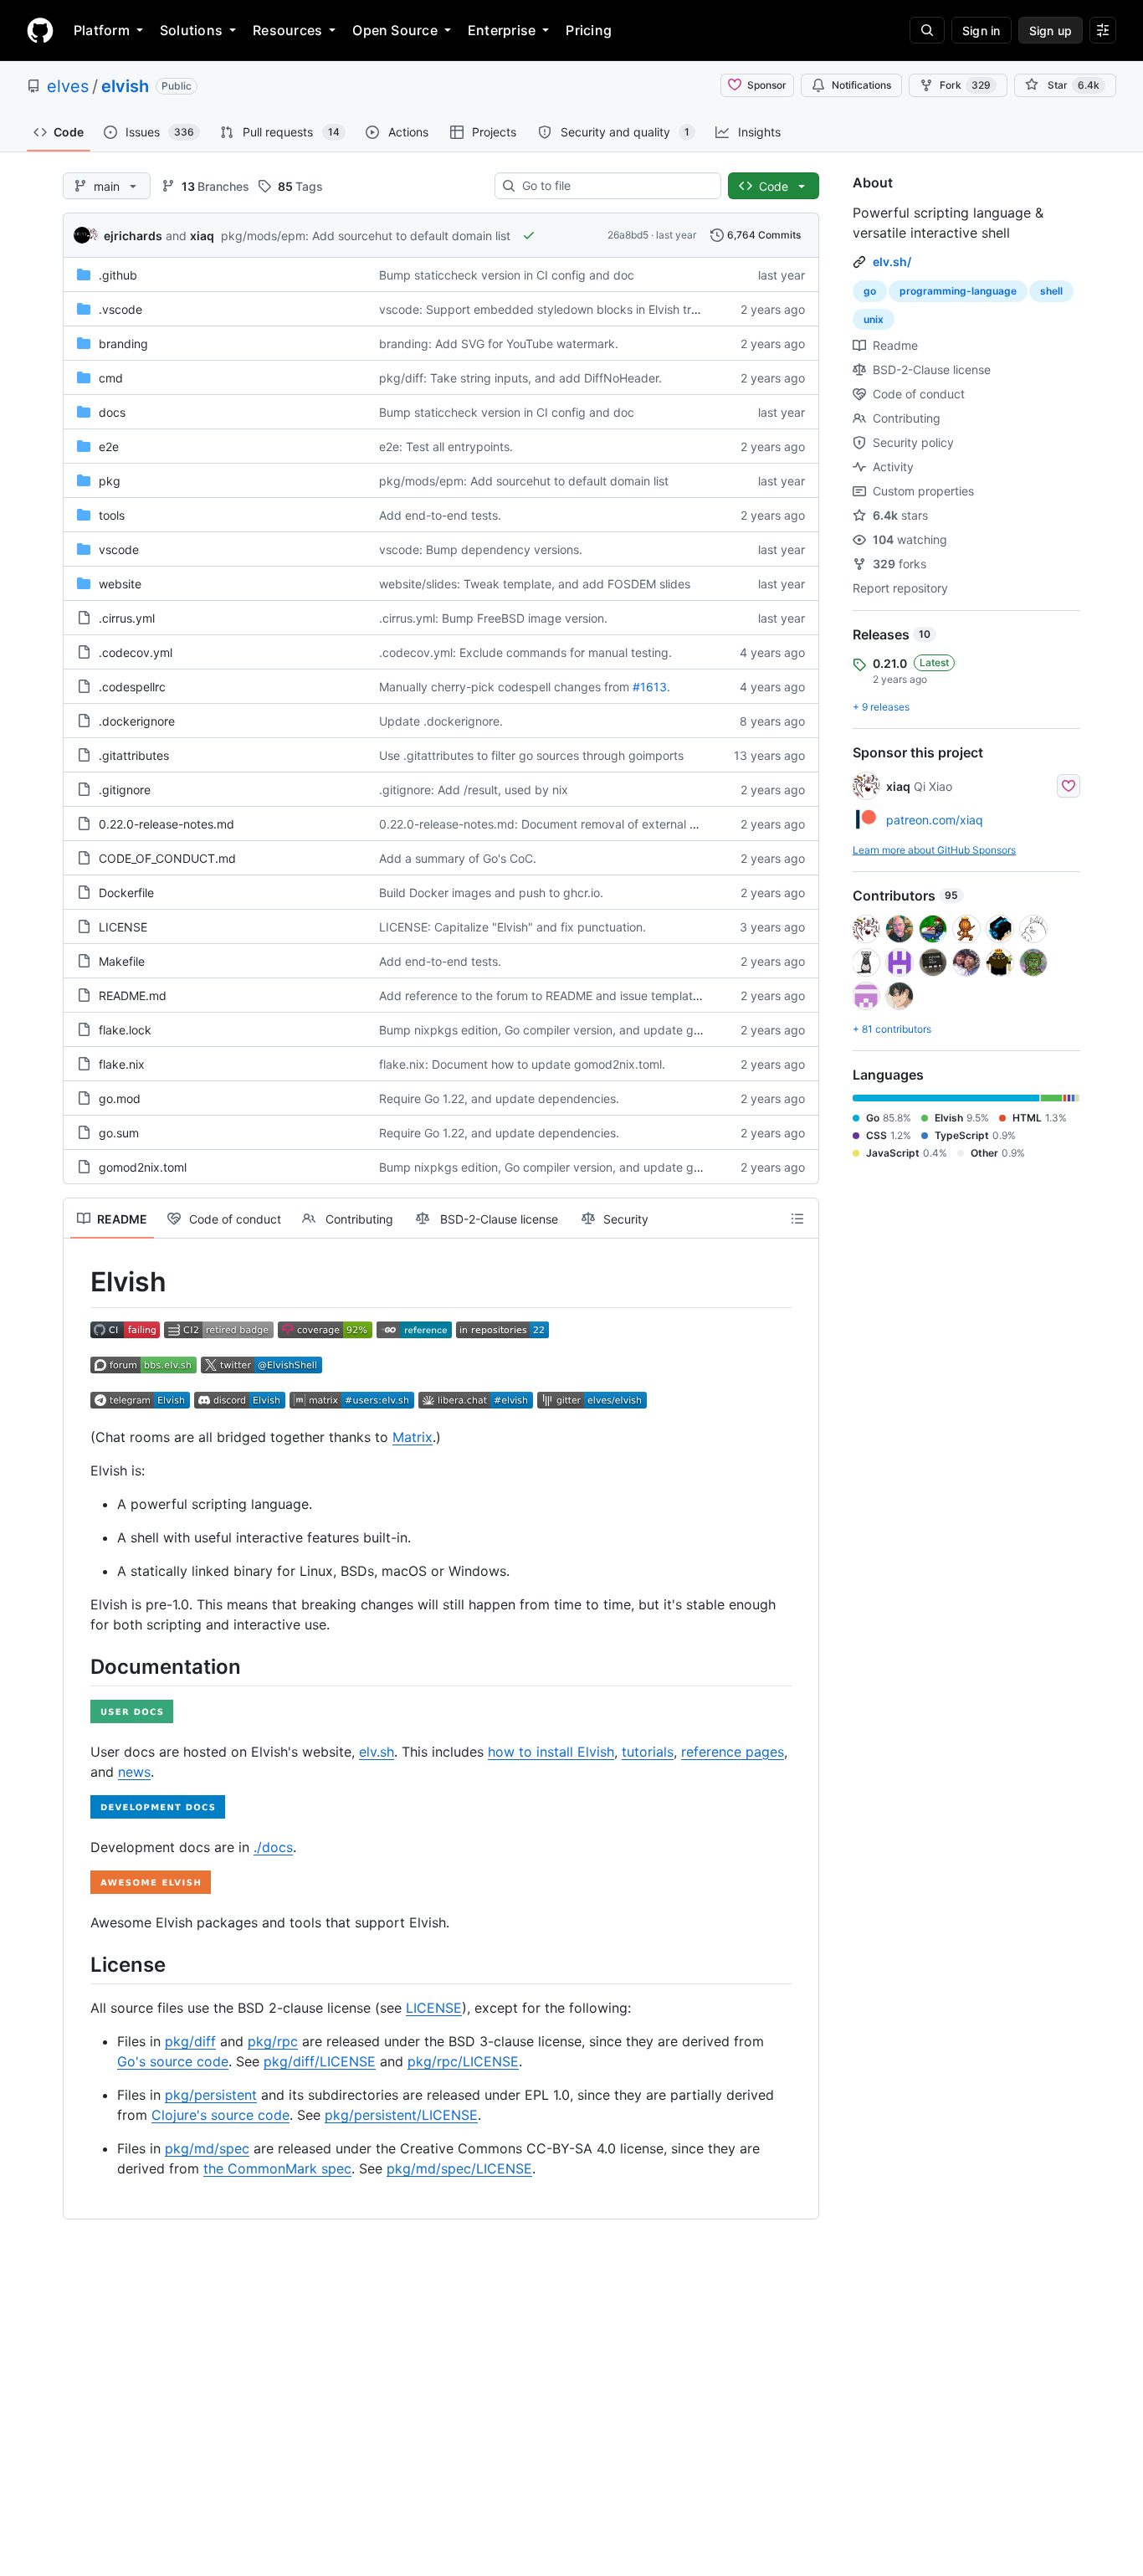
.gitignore (125, 790)
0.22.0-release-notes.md (167, 824)
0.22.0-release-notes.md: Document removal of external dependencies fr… (584, 824)
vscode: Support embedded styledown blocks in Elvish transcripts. (562, 309)
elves (68, 86)
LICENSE (123, 927)
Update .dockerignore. (441, 721)
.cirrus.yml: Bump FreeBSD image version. (493, 618)
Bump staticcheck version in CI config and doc (507, 275)
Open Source (395, 30)
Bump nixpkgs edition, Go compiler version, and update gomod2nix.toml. (578, 1030)
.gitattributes (134, 755)
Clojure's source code (220, 2115)
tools (112, 515)
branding (123, 344)
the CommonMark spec (277, 2168)
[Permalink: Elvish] (79, 1282)
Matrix (413, 1437)
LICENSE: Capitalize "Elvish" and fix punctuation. (513, 927)
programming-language (958, 291)
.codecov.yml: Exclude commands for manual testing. (525, 652)
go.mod (120, 1098)
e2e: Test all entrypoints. (446, 446)
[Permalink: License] (79, 1964)
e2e (109, 446)
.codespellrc (132, 687)
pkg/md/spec (207, 2148)
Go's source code (173, 2061)
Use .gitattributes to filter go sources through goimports (531, 755)
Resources (287, 30)
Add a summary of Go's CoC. (458, 858)
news (134, 1772)
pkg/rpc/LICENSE (463, 2061)
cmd (111, 378)
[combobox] (615, 186)
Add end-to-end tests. (440, 515)
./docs (273, 1847)
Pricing (589, 30)
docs (112, 412)
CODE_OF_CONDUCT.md (167, 858)
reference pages (733, 1752)
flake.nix (122, 1064)
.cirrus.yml (127, 618)
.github (118, 275)
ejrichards (133, 236)
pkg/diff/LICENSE (320, 2061)
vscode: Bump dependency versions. (481, 549)
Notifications (861, 85)
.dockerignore (137, 721)
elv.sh (377, 1752)
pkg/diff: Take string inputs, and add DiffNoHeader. (520, 378)
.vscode (120, 309)
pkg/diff (190, 2041)
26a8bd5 (628, 235)
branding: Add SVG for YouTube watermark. (499, 344)
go (870, 291)
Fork (965, 85)
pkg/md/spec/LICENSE (459, 2168)
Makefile (122, 961)
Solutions (191, 30)
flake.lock (125, 1030)
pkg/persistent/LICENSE (401, 2115)
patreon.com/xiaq (935, 820)
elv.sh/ (892, 262)
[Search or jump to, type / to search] (927, 30)
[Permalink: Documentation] (79, 1666)
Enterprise (502, 30)
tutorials (648, 1752)
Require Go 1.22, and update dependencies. (499, 1098)
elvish (125, 86)
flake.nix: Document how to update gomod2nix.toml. (522, 1064)
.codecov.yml (136, 652)
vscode (119, 549)
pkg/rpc (273, 2041)
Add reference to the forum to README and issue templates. (544, 996)
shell (1051, 291)
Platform (102, 30)
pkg (110, 481)
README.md (133, 996)
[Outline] (797, 1219)
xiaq (202, 236)
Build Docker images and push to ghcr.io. (491, 893)
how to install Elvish (551, 1752)
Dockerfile (126, 893)
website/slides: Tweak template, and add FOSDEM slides (535, 584)
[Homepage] (40, 30)
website (120, 584)
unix (874, 319)
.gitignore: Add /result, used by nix (474, 790)
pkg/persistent (211, 2095)
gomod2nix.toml (143, 1167)
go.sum (119, 1133)
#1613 (650, 687)
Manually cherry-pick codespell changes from (504, 687)
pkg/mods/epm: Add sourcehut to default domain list (366, 236)
